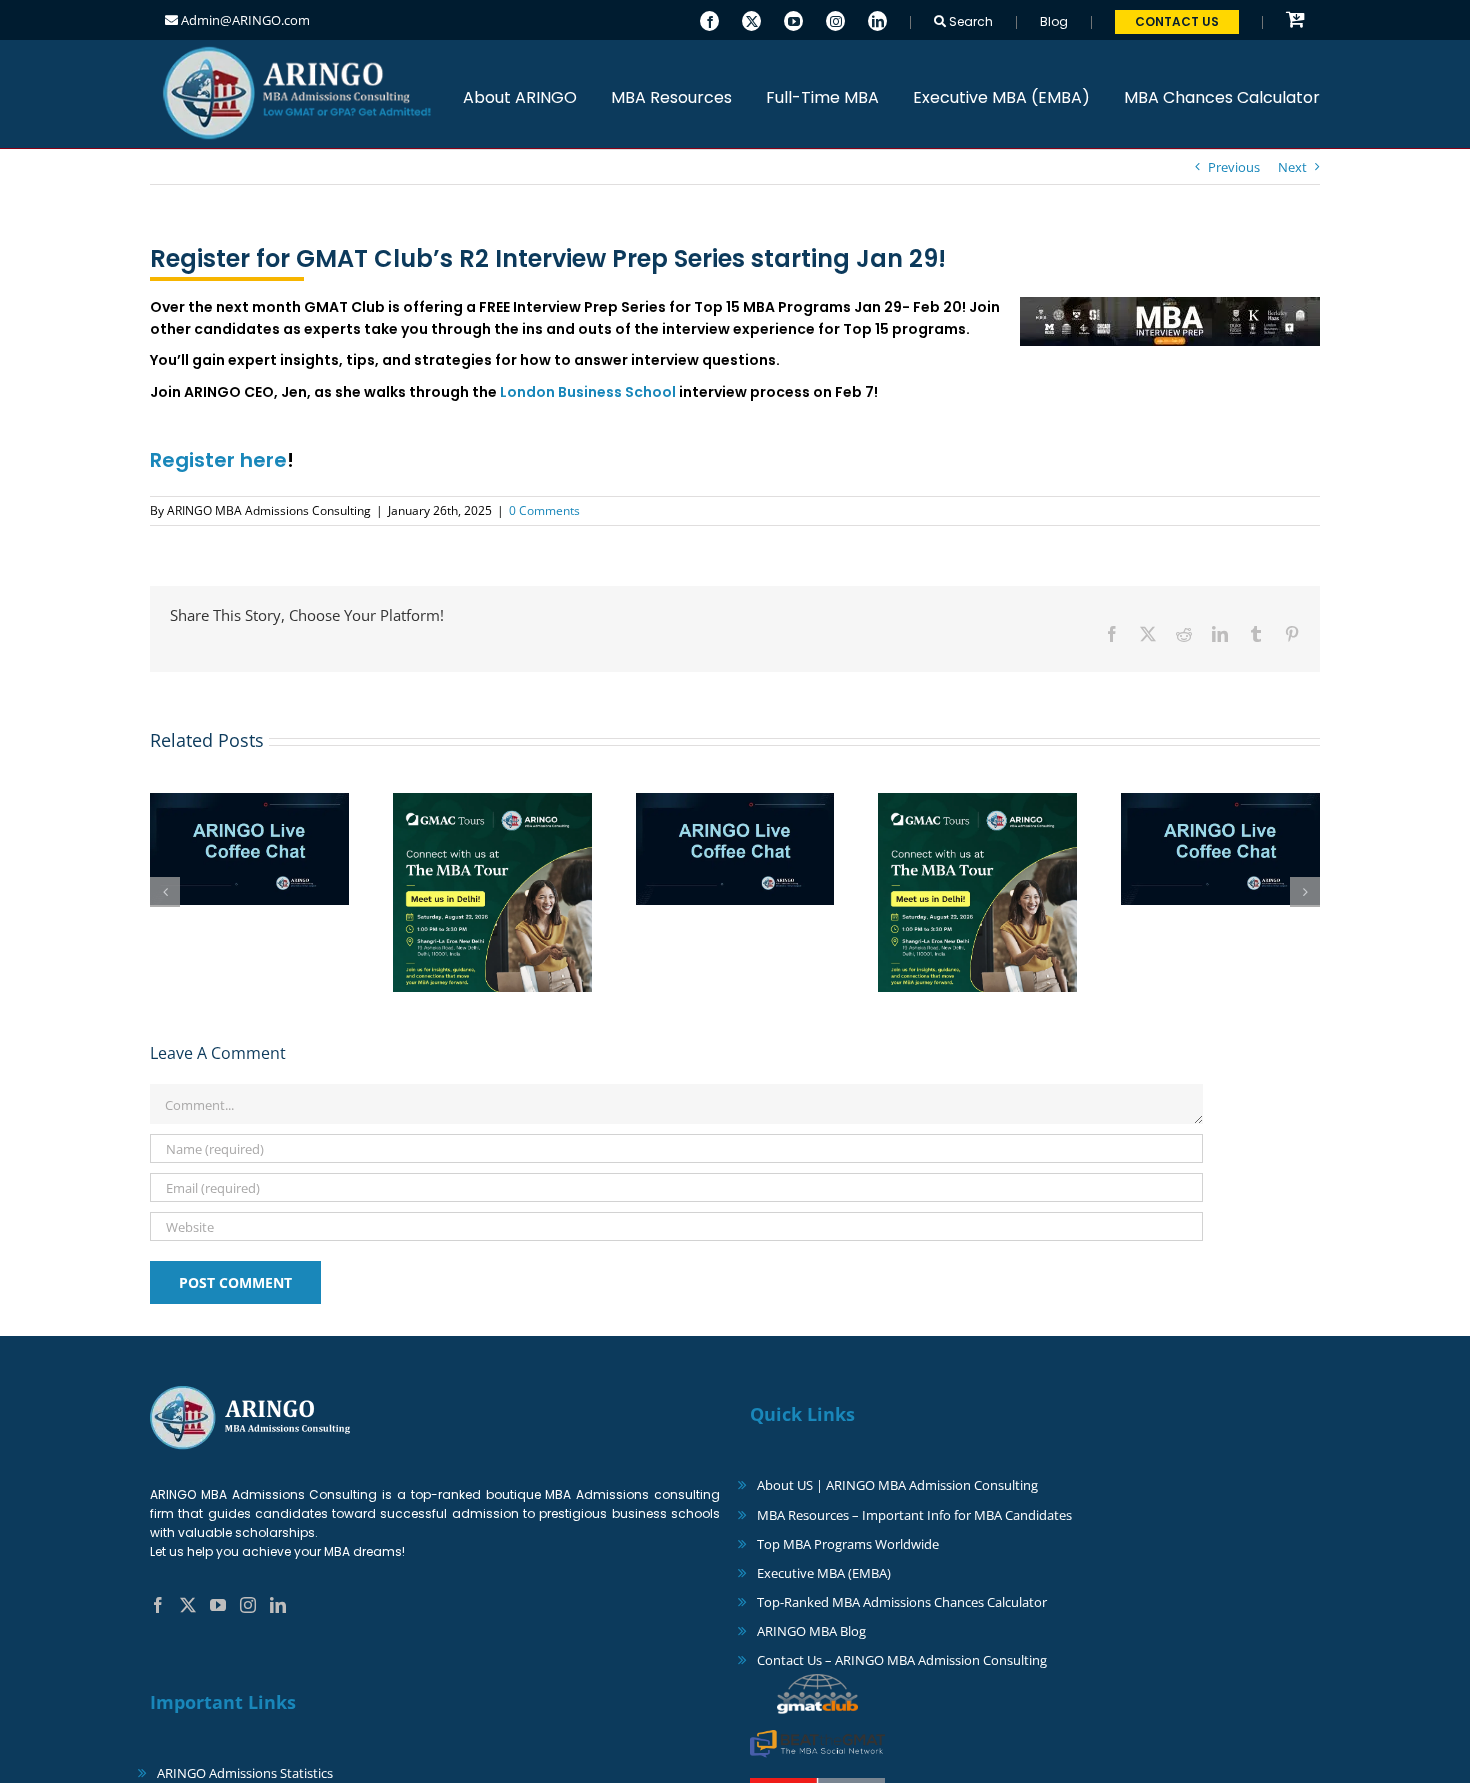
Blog (1054, 21)
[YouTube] (793, 19)
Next (1292, 167)
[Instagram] (835, 19)
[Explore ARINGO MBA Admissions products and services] (1295, 20)
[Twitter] (751, 19)
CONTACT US (1177, 21)
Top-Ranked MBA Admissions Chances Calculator (902, 1602)
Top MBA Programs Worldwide (848, 1544)
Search (969, 21)
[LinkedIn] (877, 19)
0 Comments (544, 510)
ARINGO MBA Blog (811, 1631)
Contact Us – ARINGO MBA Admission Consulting (902, 1660)
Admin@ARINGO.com (244, 20)
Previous (1234, 167)
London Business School (588, 392)
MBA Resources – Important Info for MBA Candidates (914, 1515)
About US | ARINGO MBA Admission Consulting (897, 1485)
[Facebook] (709, 19)
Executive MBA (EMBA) (824, 1573)
